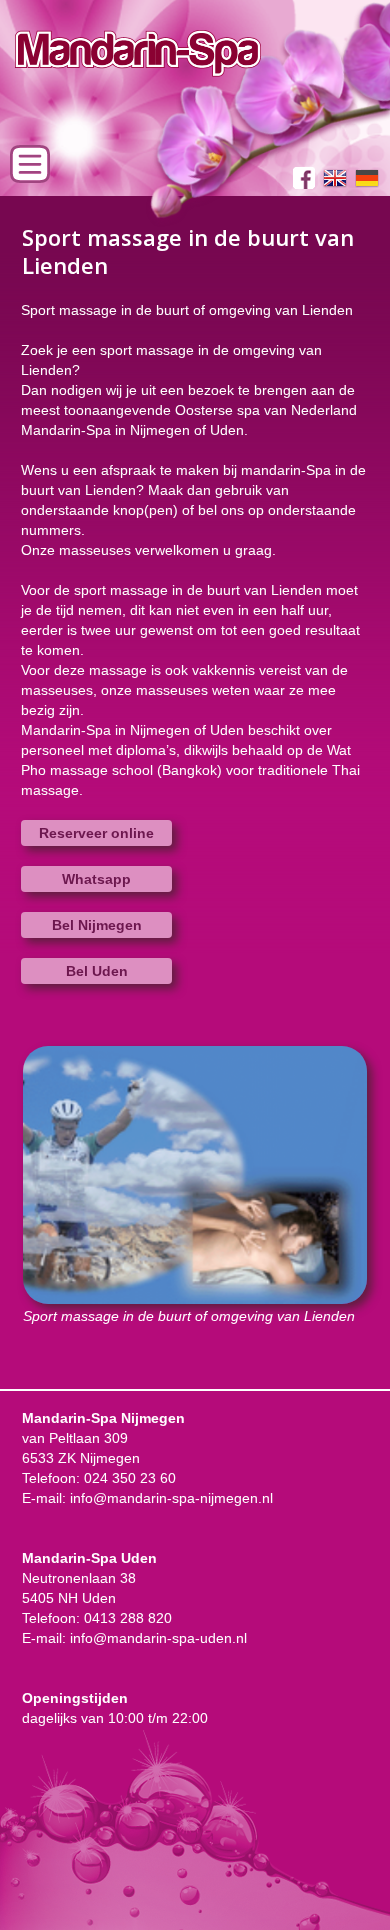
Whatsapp (96, 879)
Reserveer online (96, 833)
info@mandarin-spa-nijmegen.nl (171, 1498)
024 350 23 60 (130, 1478)
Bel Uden (97, 971)
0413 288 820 (128, 1618)
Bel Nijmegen (97, 925)
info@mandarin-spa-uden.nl (158, 1638)
